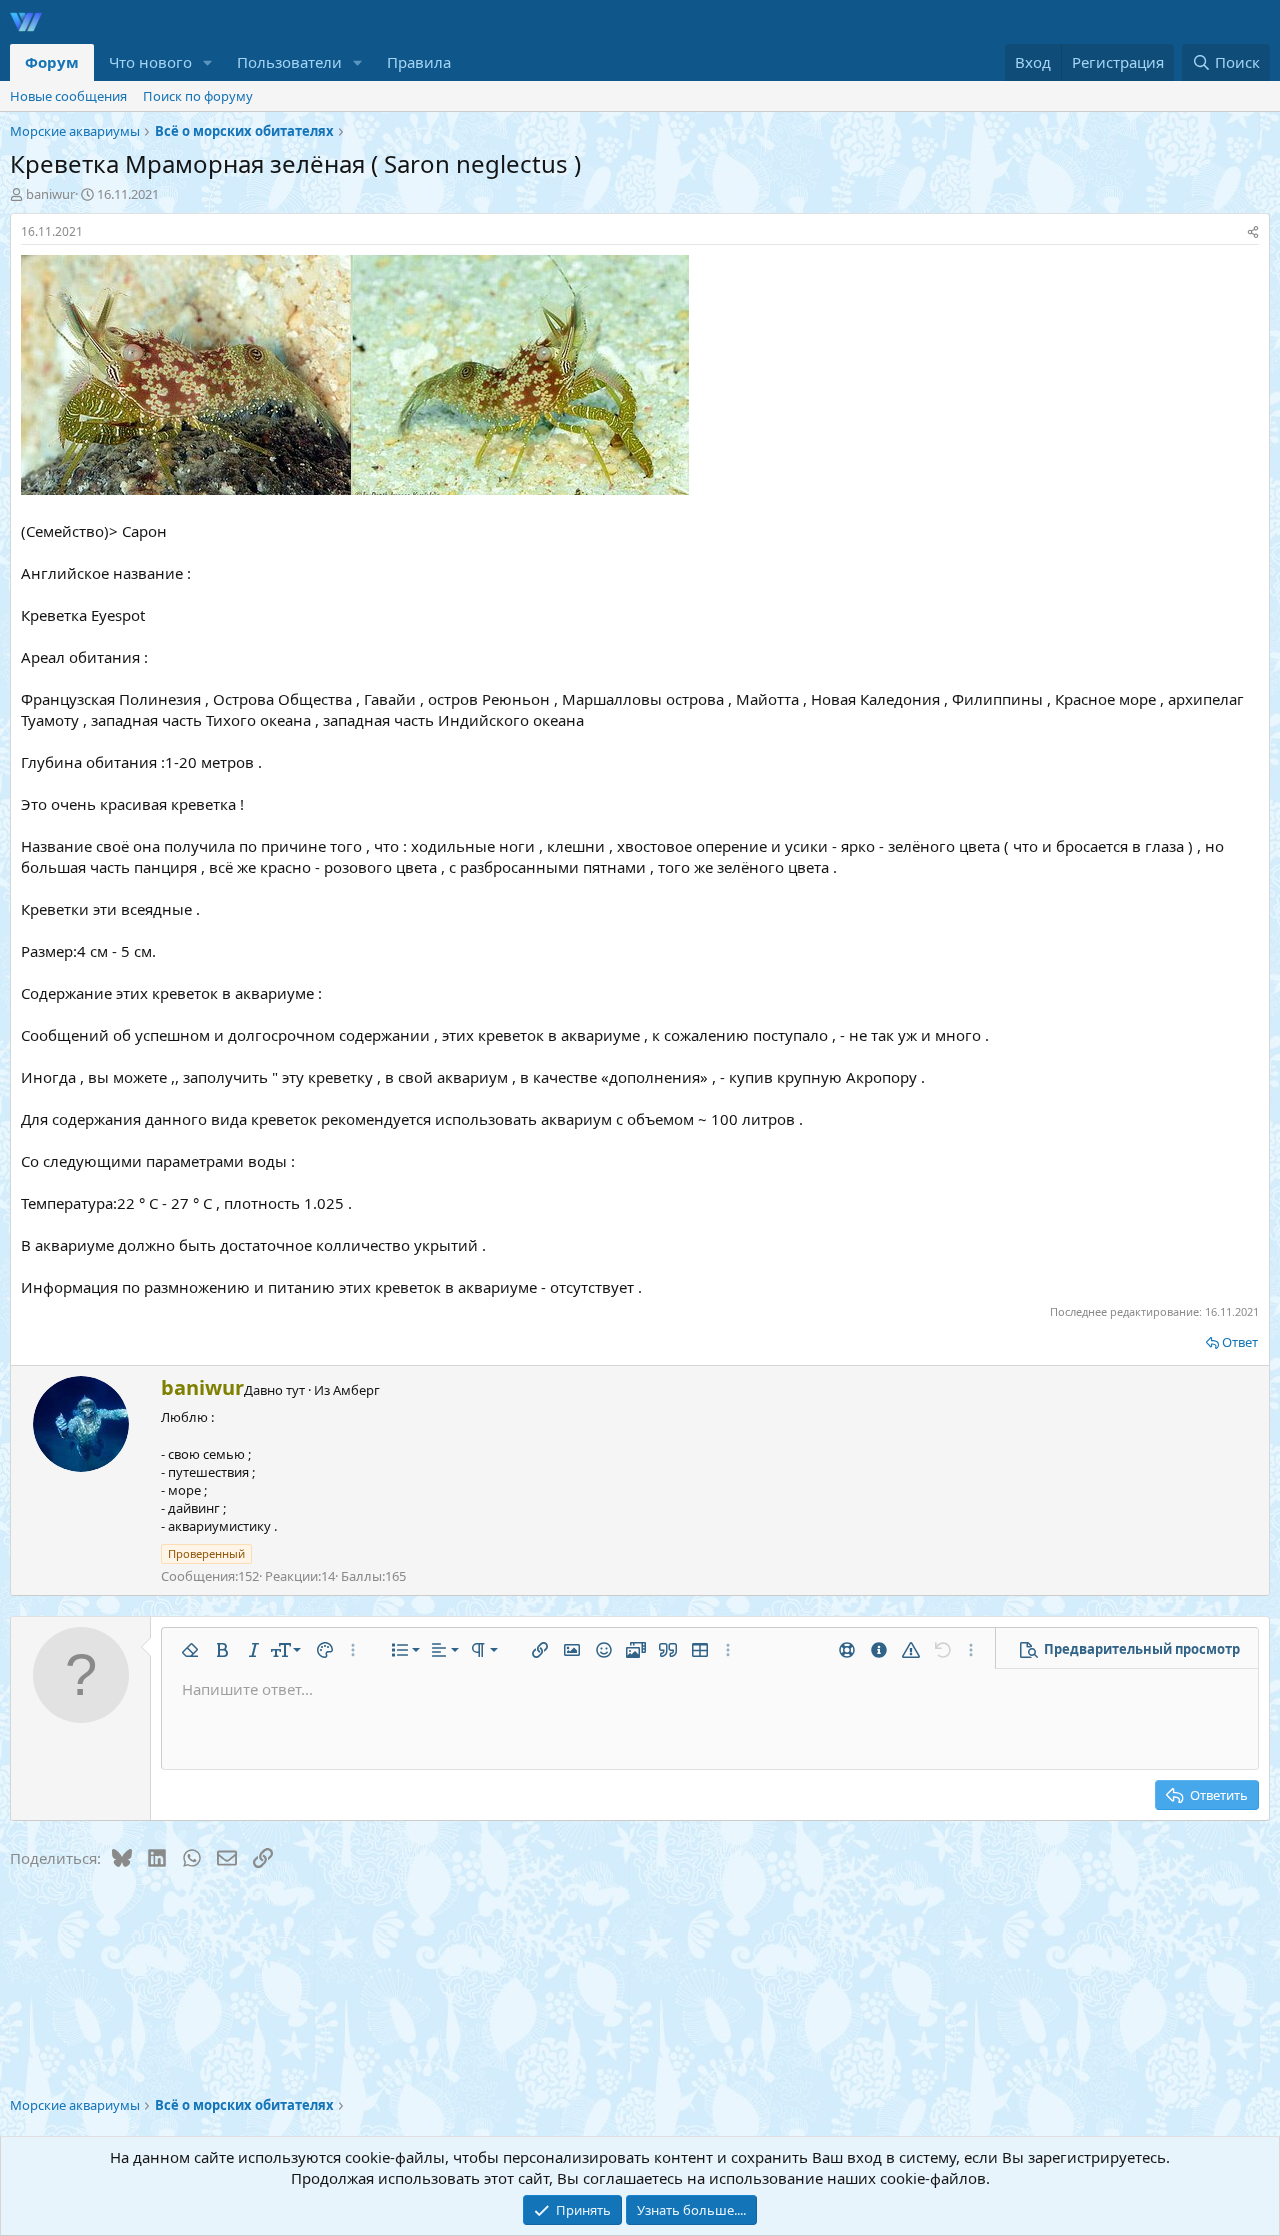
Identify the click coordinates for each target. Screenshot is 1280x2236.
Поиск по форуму (198, 96)
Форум (52, 62)
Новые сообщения (68, 96)
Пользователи (289, 62)
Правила (419, 62)
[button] (208, 62)
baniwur (50, 194)
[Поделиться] (1253, 232)
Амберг (356, 1390)
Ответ (1240, 1342)
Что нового (150, 62)
